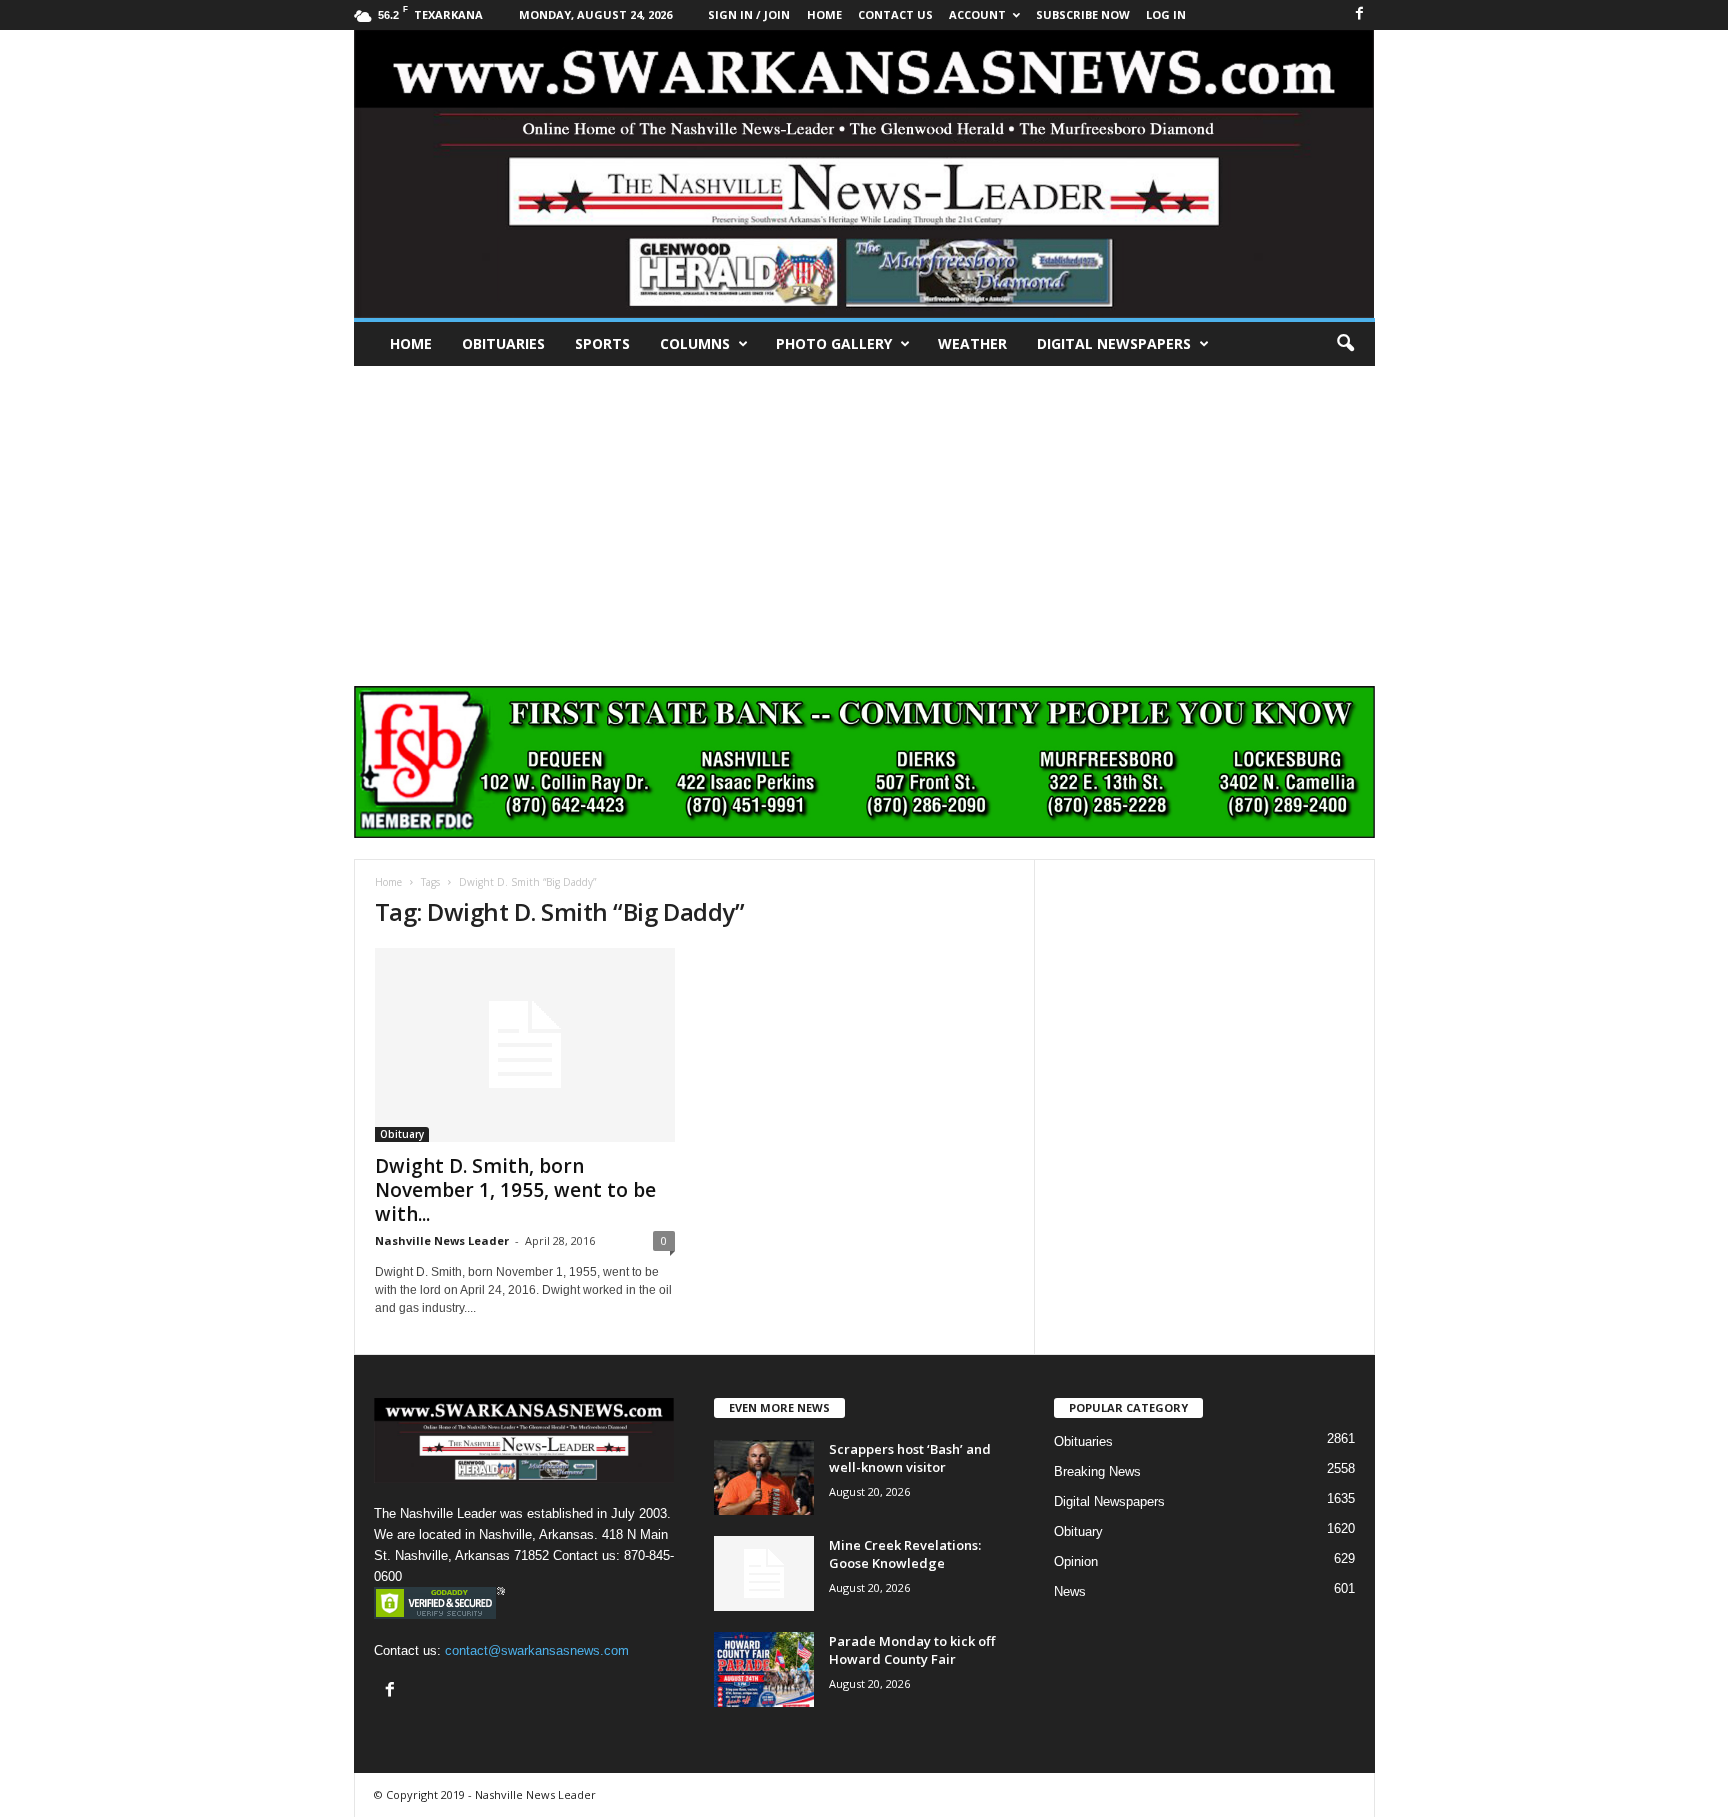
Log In (1166, 14)
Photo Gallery (834, 343)
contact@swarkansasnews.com (537, 1650)
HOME (824, 14)
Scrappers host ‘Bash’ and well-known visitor (910, 1458)
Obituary (402, 1134)
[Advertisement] (864, 516)
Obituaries (503, 343)
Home (411, 343)
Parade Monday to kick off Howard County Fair (912, 1650)
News (1070, 1591)
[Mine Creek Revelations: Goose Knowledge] (764, 1573)
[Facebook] (1360, 14)
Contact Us (895, 14)
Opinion (1076, 1561)
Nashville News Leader (442, 1240)
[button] (1345, 344)
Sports (602, 343)
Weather (972, 343)
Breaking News (1097, 1471)
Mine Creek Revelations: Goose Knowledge (905, 1554)
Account (977, 14)
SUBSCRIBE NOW (1083, 14)
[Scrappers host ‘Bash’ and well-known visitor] (764, 1477)
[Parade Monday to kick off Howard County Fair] (764, 1669)
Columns (695, 343)
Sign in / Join (749, 14)
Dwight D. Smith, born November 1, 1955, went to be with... (515, 1190)
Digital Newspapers (1114, 343)
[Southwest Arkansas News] (864, 174)
